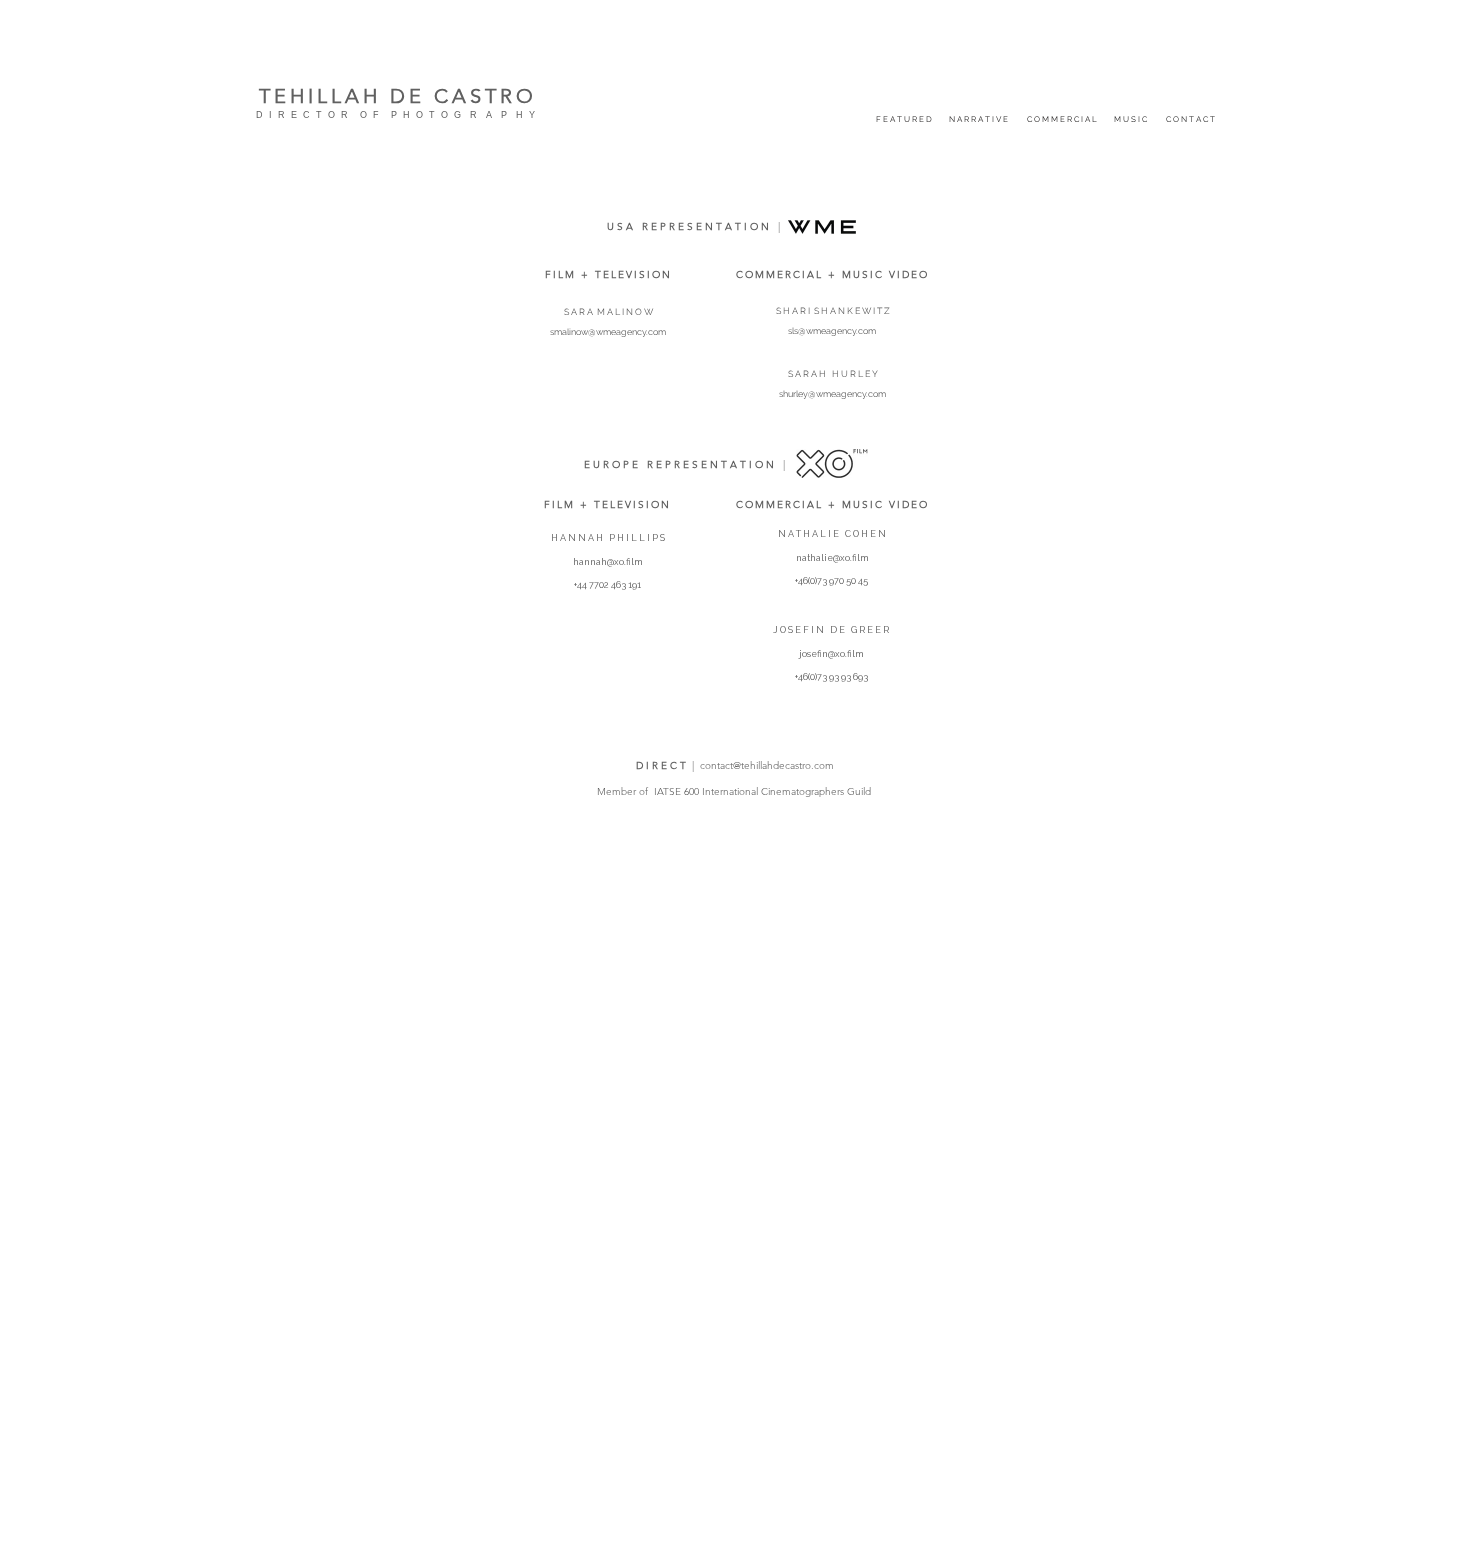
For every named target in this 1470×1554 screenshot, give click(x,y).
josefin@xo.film (831, 654)
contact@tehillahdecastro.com (767, 765)
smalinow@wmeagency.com (608, 332)
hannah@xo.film (607, 562)
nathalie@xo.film (832, 558)
